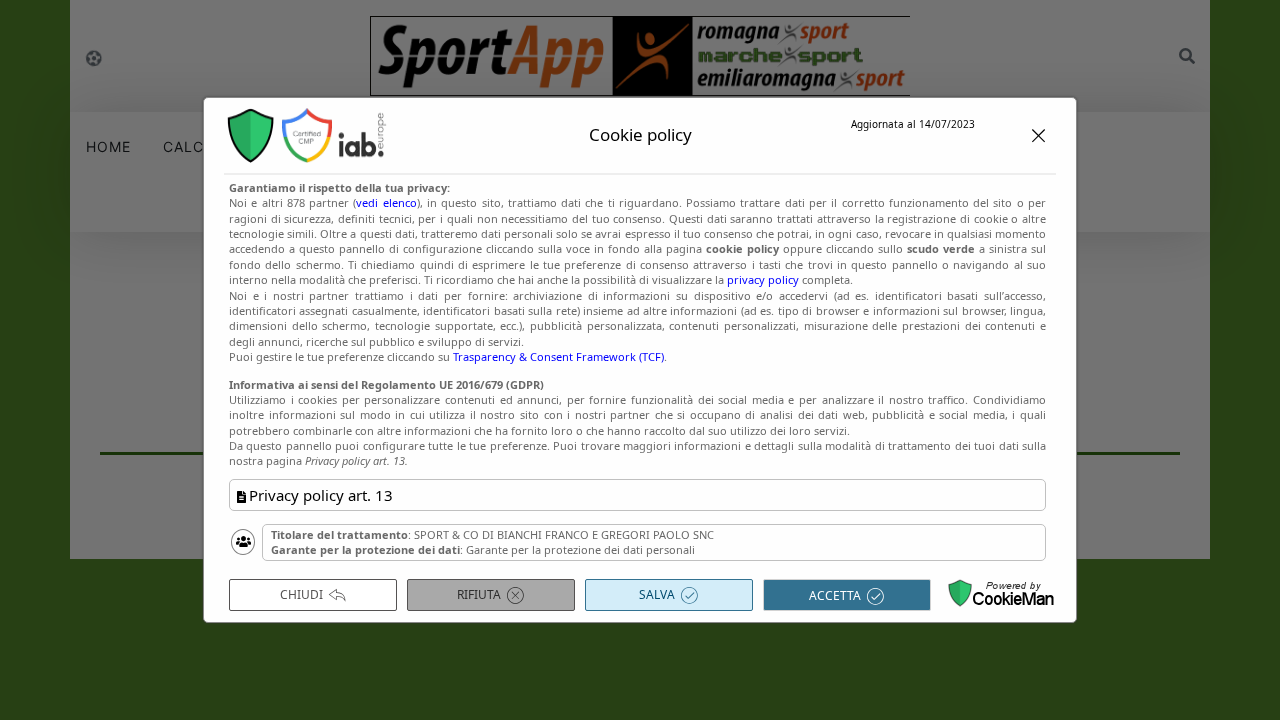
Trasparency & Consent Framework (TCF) (558, 356)
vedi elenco (386, 202)
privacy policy (763, 279)
